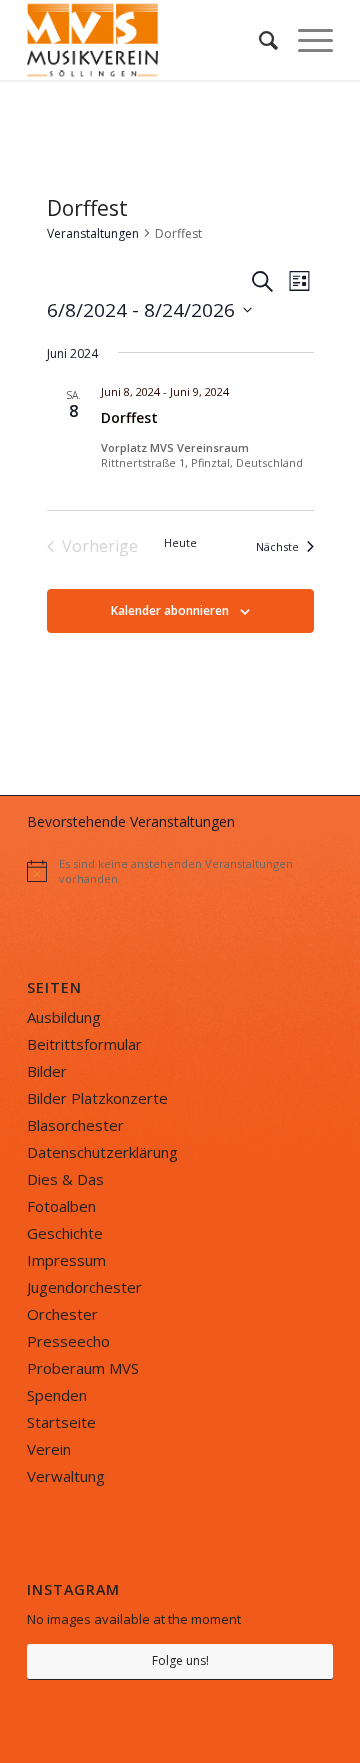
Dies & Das (65, 1179)
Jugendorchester (84, 1287)
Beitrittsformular (84, 1044)
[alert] (180, 871)
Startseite (61, 1422)
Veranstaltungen (93, 233)
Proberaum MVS (83, 1368)
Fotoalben (61, 1206)
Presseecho (68, 1341)
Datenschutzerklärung (102, 1152)
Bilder (47, 1071)
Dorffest (129, 417)
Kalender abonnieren (170, 610)
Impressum (66, 1260)
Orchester (62, 1314)
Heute (180, 542)
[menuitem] (258, 40)
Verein (49, 1449)
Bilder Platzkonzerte (97, 1098)
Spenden (57, 1395)
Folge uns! (180, 1660)
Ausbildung (64, 1017)
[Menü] (305, 40)
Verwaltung (66, 1476)
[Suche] (258, 40)
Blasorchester (75, 1125)
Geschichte (65, 1233)
